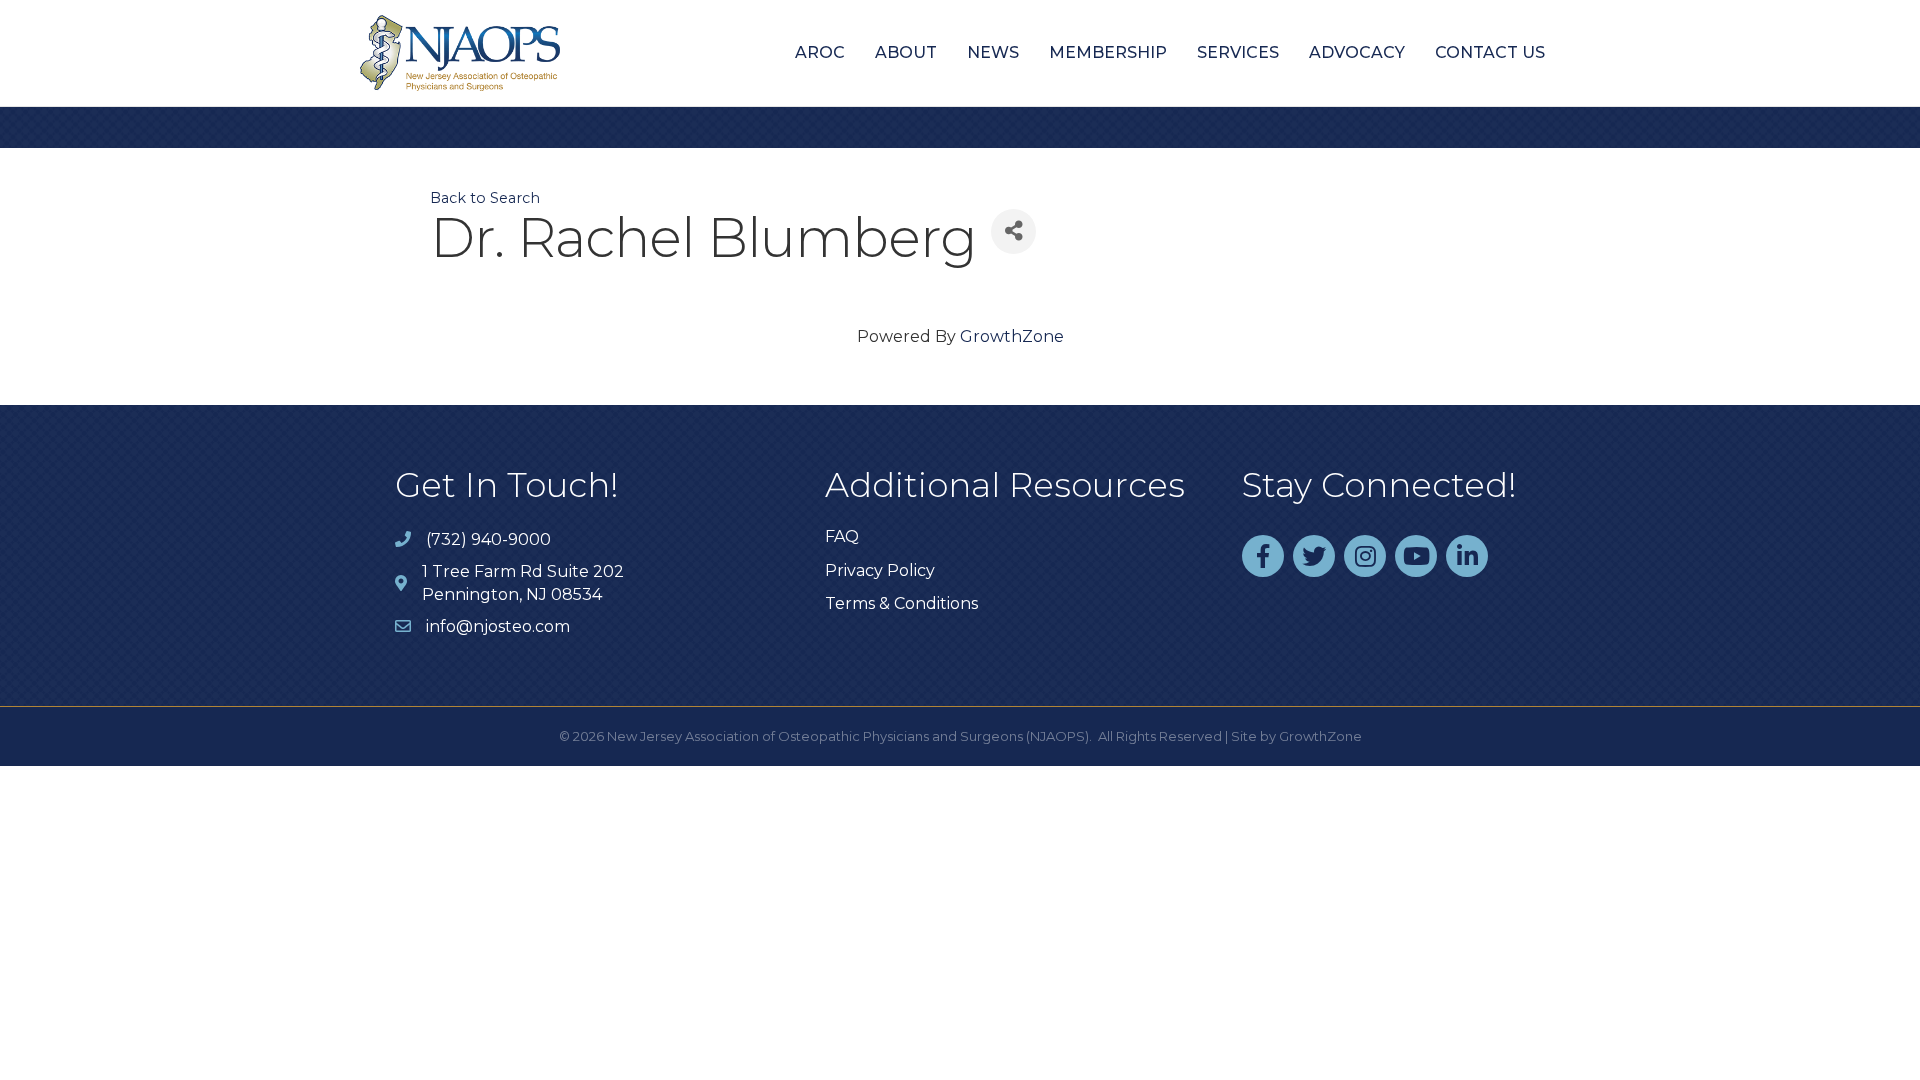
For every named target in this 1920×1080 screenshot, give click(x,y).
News (993, 52)
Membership (1108, 52)
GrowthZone (1012, 336)
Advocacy (1357, 52)
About (906, 52)
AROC (820, 52)
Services (1238, 52)
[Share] (1013, 231)
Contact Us (1490, 52)
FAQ (842, 536)
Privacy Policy (880, 570)
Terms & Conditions (901, 603)
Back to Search (485, 198)
